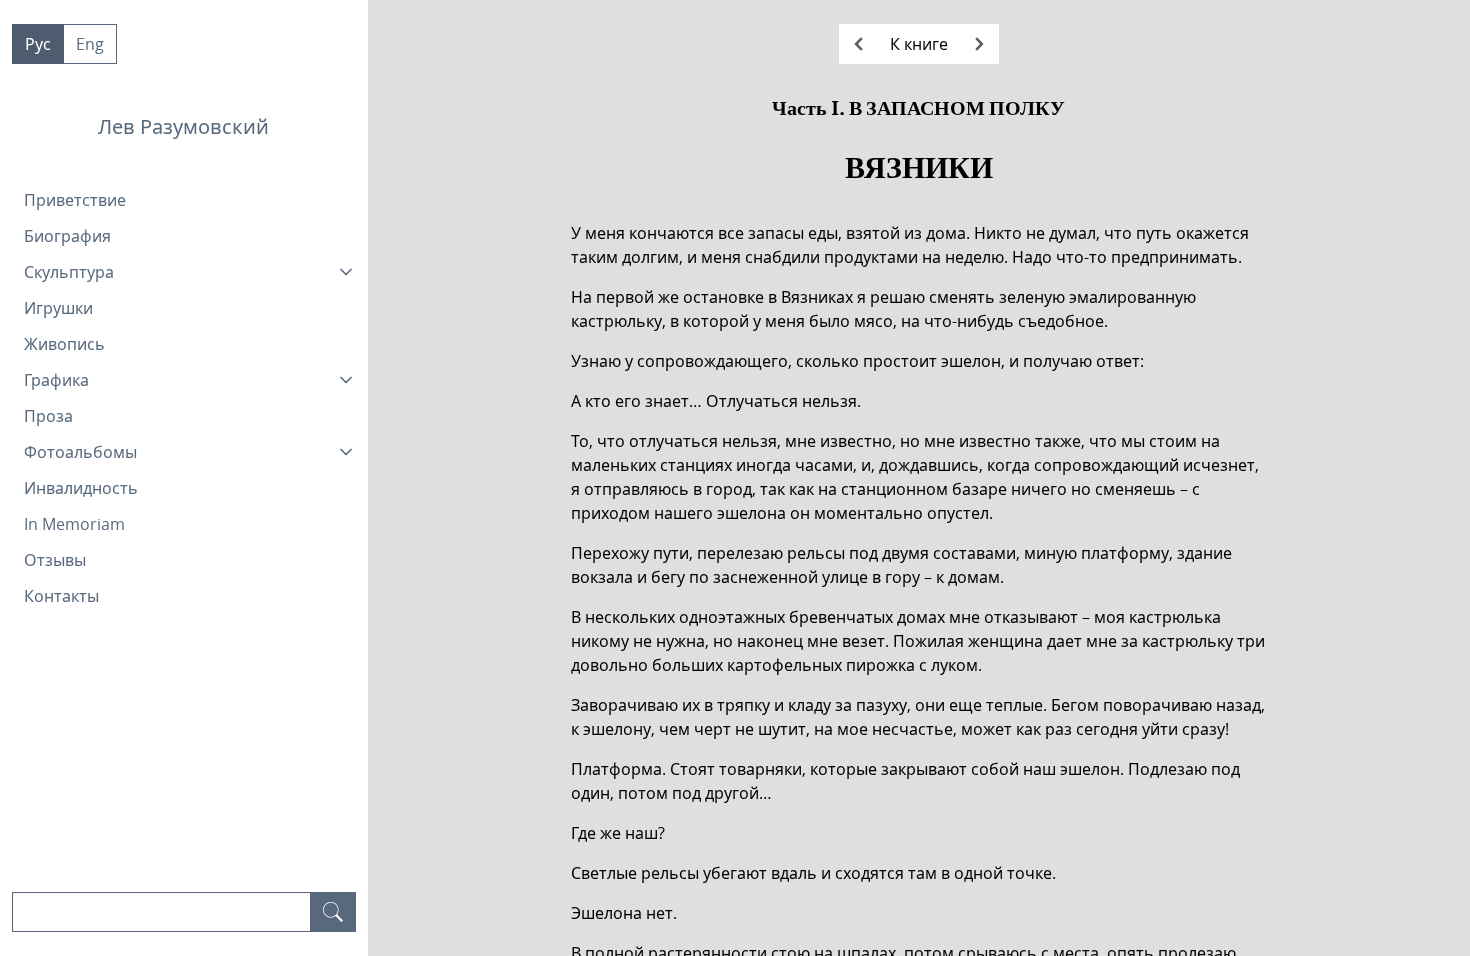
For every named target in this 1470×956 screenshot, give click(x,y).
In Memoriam (74, 524)
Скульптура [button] (69, 272)
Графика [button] (56, 380)
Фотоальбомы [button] (80, 452)
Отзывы (55, 560)
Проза (48, 416)
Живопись (64, 344)
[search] (333, 912)
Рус (38, 44)
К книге (919, 44)
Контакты (61, 596)
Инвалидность (81, 488)
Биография (67, 236)
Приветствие (75, 200)
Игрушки (58, 308)
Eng (90, 44)
